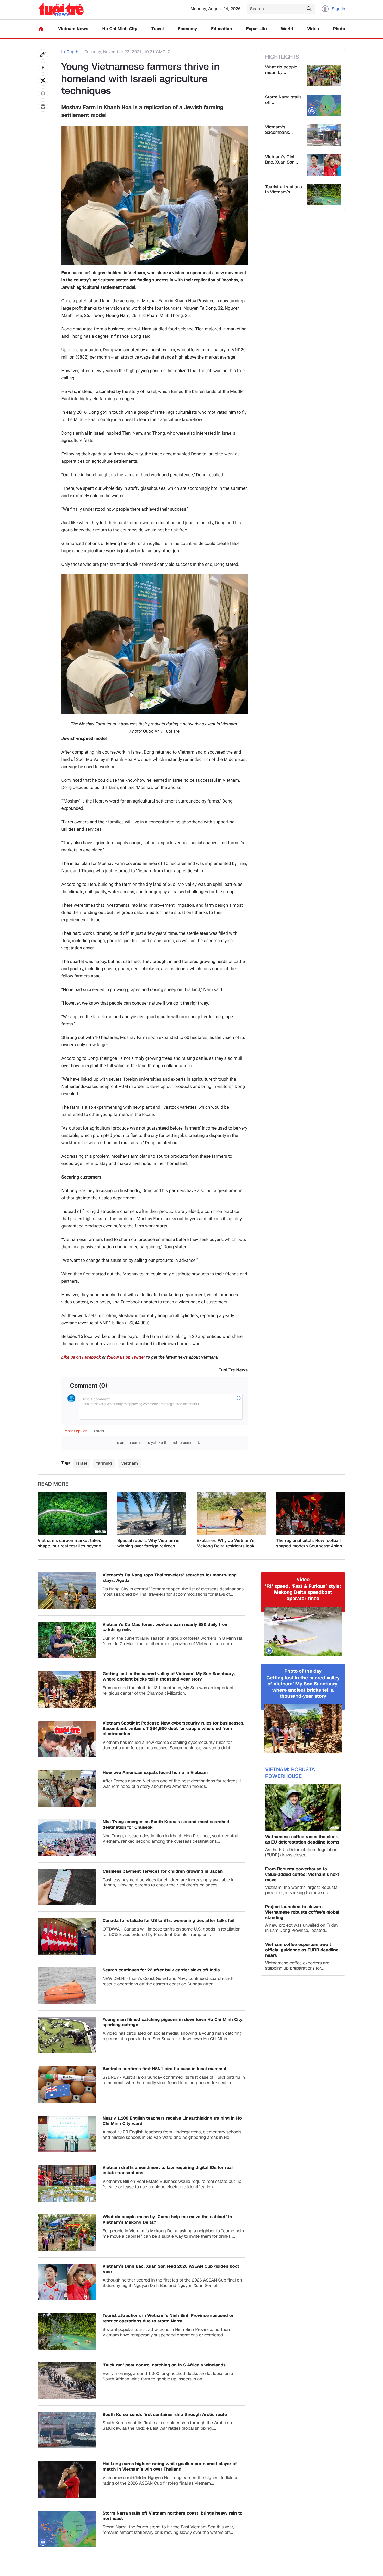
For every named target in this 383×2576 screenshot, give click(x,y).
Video (313, 29)
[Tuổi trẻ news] (61, 9)
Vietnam (129, 1463)
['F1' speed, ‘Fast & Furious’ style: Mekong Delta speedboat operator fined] (303, 1631)
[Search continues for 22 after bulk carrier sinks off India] (67, 1986)
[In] (43, 106)
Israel (82, 1463)
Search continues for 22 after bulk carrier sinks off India (161, 1970)
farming (104, 1463)
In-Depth (70, 52)
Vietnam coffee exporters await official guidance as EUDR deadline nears (302, 1950)
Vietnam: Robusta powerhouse (290, 1773)
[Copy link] (43, 54)
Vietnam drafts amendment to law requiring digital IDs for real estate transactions (168, 2171)
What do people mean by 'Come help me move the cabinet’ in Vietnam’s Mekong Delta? (167, 2220)
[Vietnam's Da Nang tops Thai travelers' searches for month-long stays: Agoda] (67, 1591)
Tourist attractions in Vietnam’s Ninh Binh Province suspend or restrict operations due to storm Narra (168, 2318)
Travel (157, 29)
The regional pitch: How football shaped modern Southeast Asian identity (309, 1544)
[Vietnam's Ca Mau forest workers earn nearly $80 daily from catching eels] (67, 1640)
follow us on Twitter (126, 1357)
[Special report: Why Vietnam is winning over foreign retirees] (152, 1513)
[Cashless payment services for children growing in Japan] (67, 1887)
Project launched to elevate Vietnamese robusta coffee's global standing (302, 1912)
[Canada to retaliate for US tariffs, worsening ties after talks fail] (67, 1936)
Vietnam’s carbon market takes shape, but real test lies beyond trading (70, 1544)
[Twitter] (43, 80)
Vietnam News (73, 29)
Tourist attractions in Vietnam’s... (284, 190)
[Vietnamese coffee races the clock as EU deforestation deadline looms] (303, 1807)
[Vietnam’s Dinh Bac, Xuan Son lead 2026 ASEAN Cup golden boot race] (324, 165)
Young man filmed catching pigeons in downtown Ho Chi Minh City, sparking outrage (173, 2022)
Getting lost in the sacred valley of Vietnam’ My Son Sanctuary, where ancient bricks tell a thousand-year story (169, 1677)
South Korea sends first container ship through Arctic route (165, 2415)
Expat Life (257, 29)
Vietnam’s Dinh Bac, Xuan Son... (282, 160)
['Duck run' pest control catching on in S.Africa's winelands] (67, 2381)
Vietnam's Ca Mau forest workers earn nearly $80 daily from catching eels (166, 1627)
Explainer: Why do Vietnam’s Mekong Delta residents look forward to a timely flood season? (230, 1544)
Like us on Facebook (81, 1357)
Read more (53, 1484)
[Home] (41, 29)
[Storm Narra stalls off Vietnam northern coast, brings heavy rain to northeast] (324, 105)
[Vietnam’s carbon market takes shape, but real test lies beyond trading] (72, 1513)
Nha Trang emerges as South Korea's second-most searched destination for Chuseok (166, 1825)
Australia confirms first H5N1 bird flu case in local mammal (164, 2069)
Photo (339, 29)
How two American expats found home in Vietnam (155, 1773)
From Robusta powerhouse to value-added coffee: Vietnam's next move (302, 1875)
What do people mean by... (281, 70)
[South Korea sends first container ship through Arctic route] (67, 2430)
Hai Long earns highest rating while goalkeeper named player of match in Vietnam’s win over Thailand (170, 2467)
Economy (187, 29)
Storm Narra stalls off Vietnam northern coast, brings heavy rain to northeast (173, 2516)
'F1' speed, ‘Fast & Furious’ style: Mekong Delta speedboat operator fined (303, 1593)
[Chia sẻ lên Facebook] (43, 67)
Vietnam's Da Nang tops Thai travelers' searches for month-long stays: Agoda (170, 1578)
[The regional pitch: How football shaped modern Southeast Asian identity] (311, 1513)
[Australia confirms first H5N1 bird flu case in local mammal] (67, 2085)
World (287, 29)
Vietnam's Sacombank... (279, 130)
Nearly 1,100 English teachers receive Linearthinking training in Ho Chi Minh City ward (172, 2121)
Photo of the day (303, 1671)
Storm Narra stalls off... (283, 100)
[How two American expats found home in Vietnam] (67, 1788)
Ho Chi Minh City (120, 29)
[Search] (309, 9)
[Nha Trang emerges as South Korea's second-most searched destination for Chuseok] (67, 1838)
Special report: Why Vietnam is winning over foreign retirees (148, 1544)
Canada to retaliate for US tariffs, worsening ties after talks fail (169, 1921)
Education (221, 29)
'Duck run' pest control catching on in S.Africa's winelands (164, 2365)
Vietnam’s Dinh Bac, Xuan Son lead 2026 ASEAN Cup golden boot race (171, 2269)
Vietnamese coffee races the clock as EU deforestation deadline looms (302, 1840)
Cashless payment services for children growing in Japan (163, 1872)
